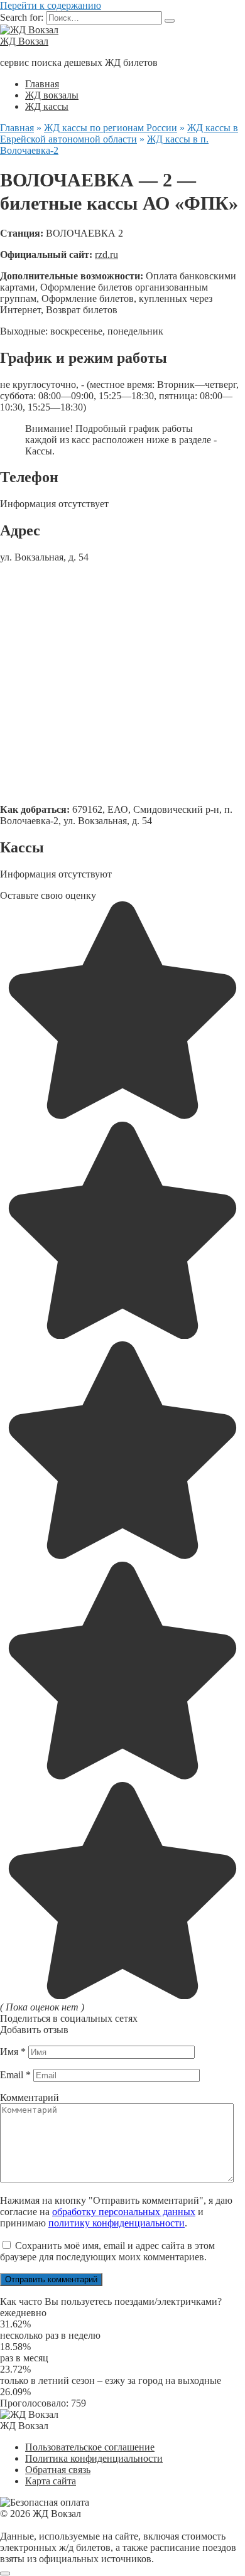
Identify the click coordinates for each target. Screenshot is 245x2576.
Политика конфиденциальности (94, 2458)
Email (15, 2075)
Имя (13, 2052)
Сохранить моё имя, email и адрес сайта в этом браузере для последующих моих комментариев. (107, 2251)
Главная (42, 84)
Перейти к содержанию (51, 5)
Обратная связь (58, 2470)
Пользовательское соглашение (90, 2447)
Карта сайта (51, 2481)
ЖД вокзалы (52, 95)
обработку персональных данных (124, 2212)
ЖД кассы (47, 106)
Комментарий (30, 2097)
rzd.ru (106, 255)
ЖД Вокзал (24, 41)
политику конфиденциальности (117, 2223)
